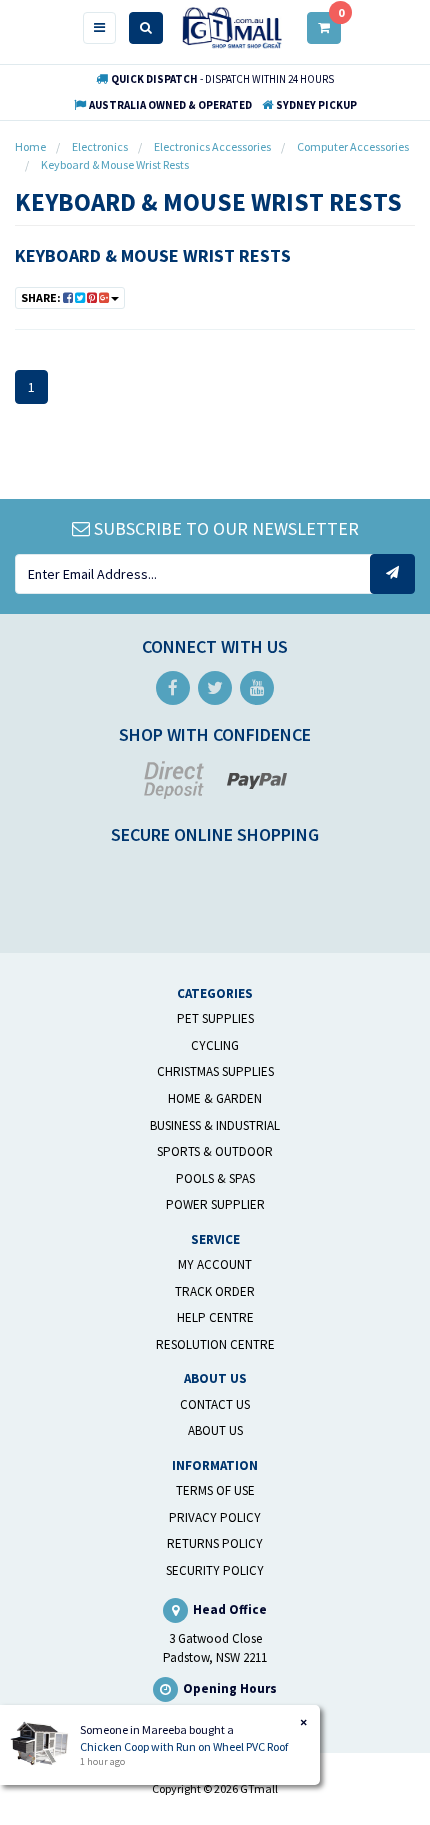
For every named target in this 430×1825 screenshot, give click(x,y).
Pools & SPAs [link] (215, 1178)
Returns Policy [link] (215, 1543)
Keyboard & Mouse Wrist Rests (153, 255)
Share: (42, 297)
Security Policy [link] (215, 1570)
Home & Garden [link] (215, 1098)
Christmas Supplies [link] (215, 1071)
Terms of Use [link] (215, 1490)
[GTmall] (232, 26)
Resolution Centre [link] (215, 1344)
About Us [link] (215, 1430)
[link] (173, 688)
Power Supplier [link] (215, 1204)
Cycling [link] (215, 1045)
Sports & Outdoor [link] (215, 1151)
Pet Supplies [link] (215, 1018)
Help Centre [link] (215, 1317)
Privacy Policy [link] (215, 1517)
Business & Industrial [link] (215, 1125)
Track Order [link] (215, 1291)
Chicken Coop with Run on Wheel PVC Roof (184, 1746)
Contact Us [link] (215, 1404)
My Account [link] (215, 1264)
